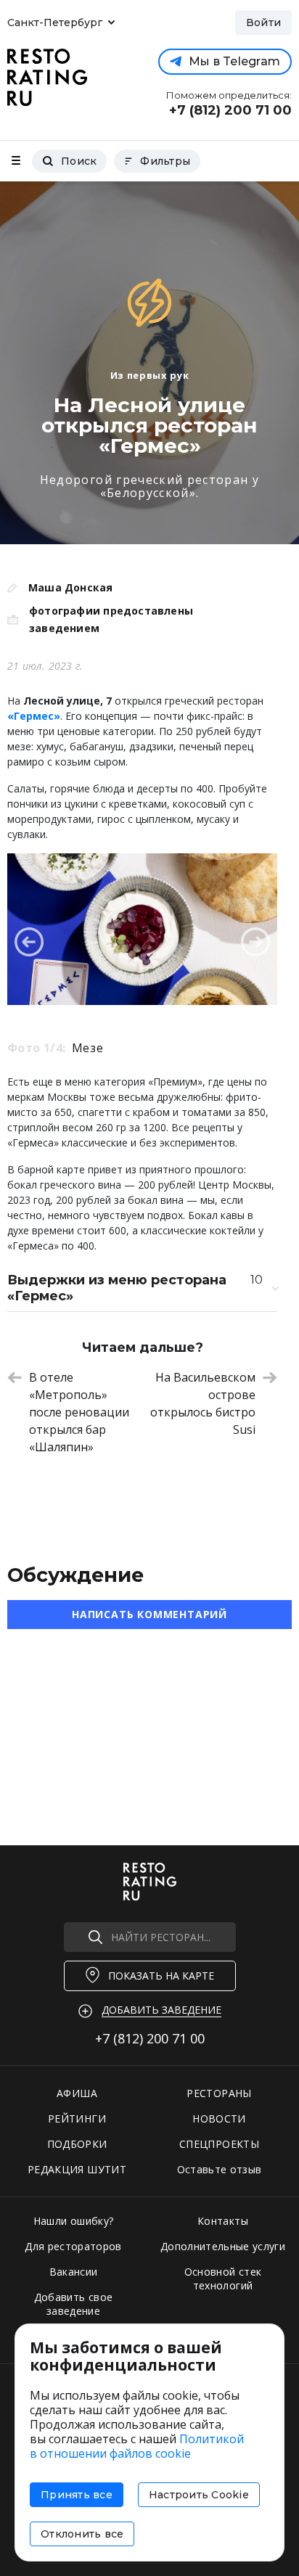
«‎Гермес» (34, 716)
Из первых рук (149, 375)
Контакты (223, 2221)
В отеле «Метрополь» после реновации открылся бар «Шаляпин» (79, 1412)
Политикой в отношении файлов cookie (137, 2446)
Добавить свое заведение (74, 2304)
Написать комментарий (149, 1614)
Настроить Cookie (199, 2495)
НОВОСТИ (219, 2118)
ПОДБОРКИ (77, 2144)
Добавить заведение (161, 2010)
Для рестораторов (73, 2246)
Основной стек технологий (223, 2278)
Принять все (77, 2495)
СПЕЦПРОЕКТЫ (219, 2144)
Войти (263, 22)
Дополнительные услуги (223, 2246)
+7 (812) (150, 2038)
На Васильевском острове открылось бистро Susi (203, 1403)
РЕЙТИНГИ (77, 2118)
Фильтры (165, 161)
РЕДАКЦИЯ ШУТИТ (77, 2169)
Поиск (79, 161)
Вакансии (74, 2272)
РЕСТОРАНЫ (219, 2093)
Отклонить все (82, 2534)
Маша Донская (71, 587)
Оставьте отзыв (220, 2169)
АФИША (77, 2093)
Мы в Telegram (234, 61)
